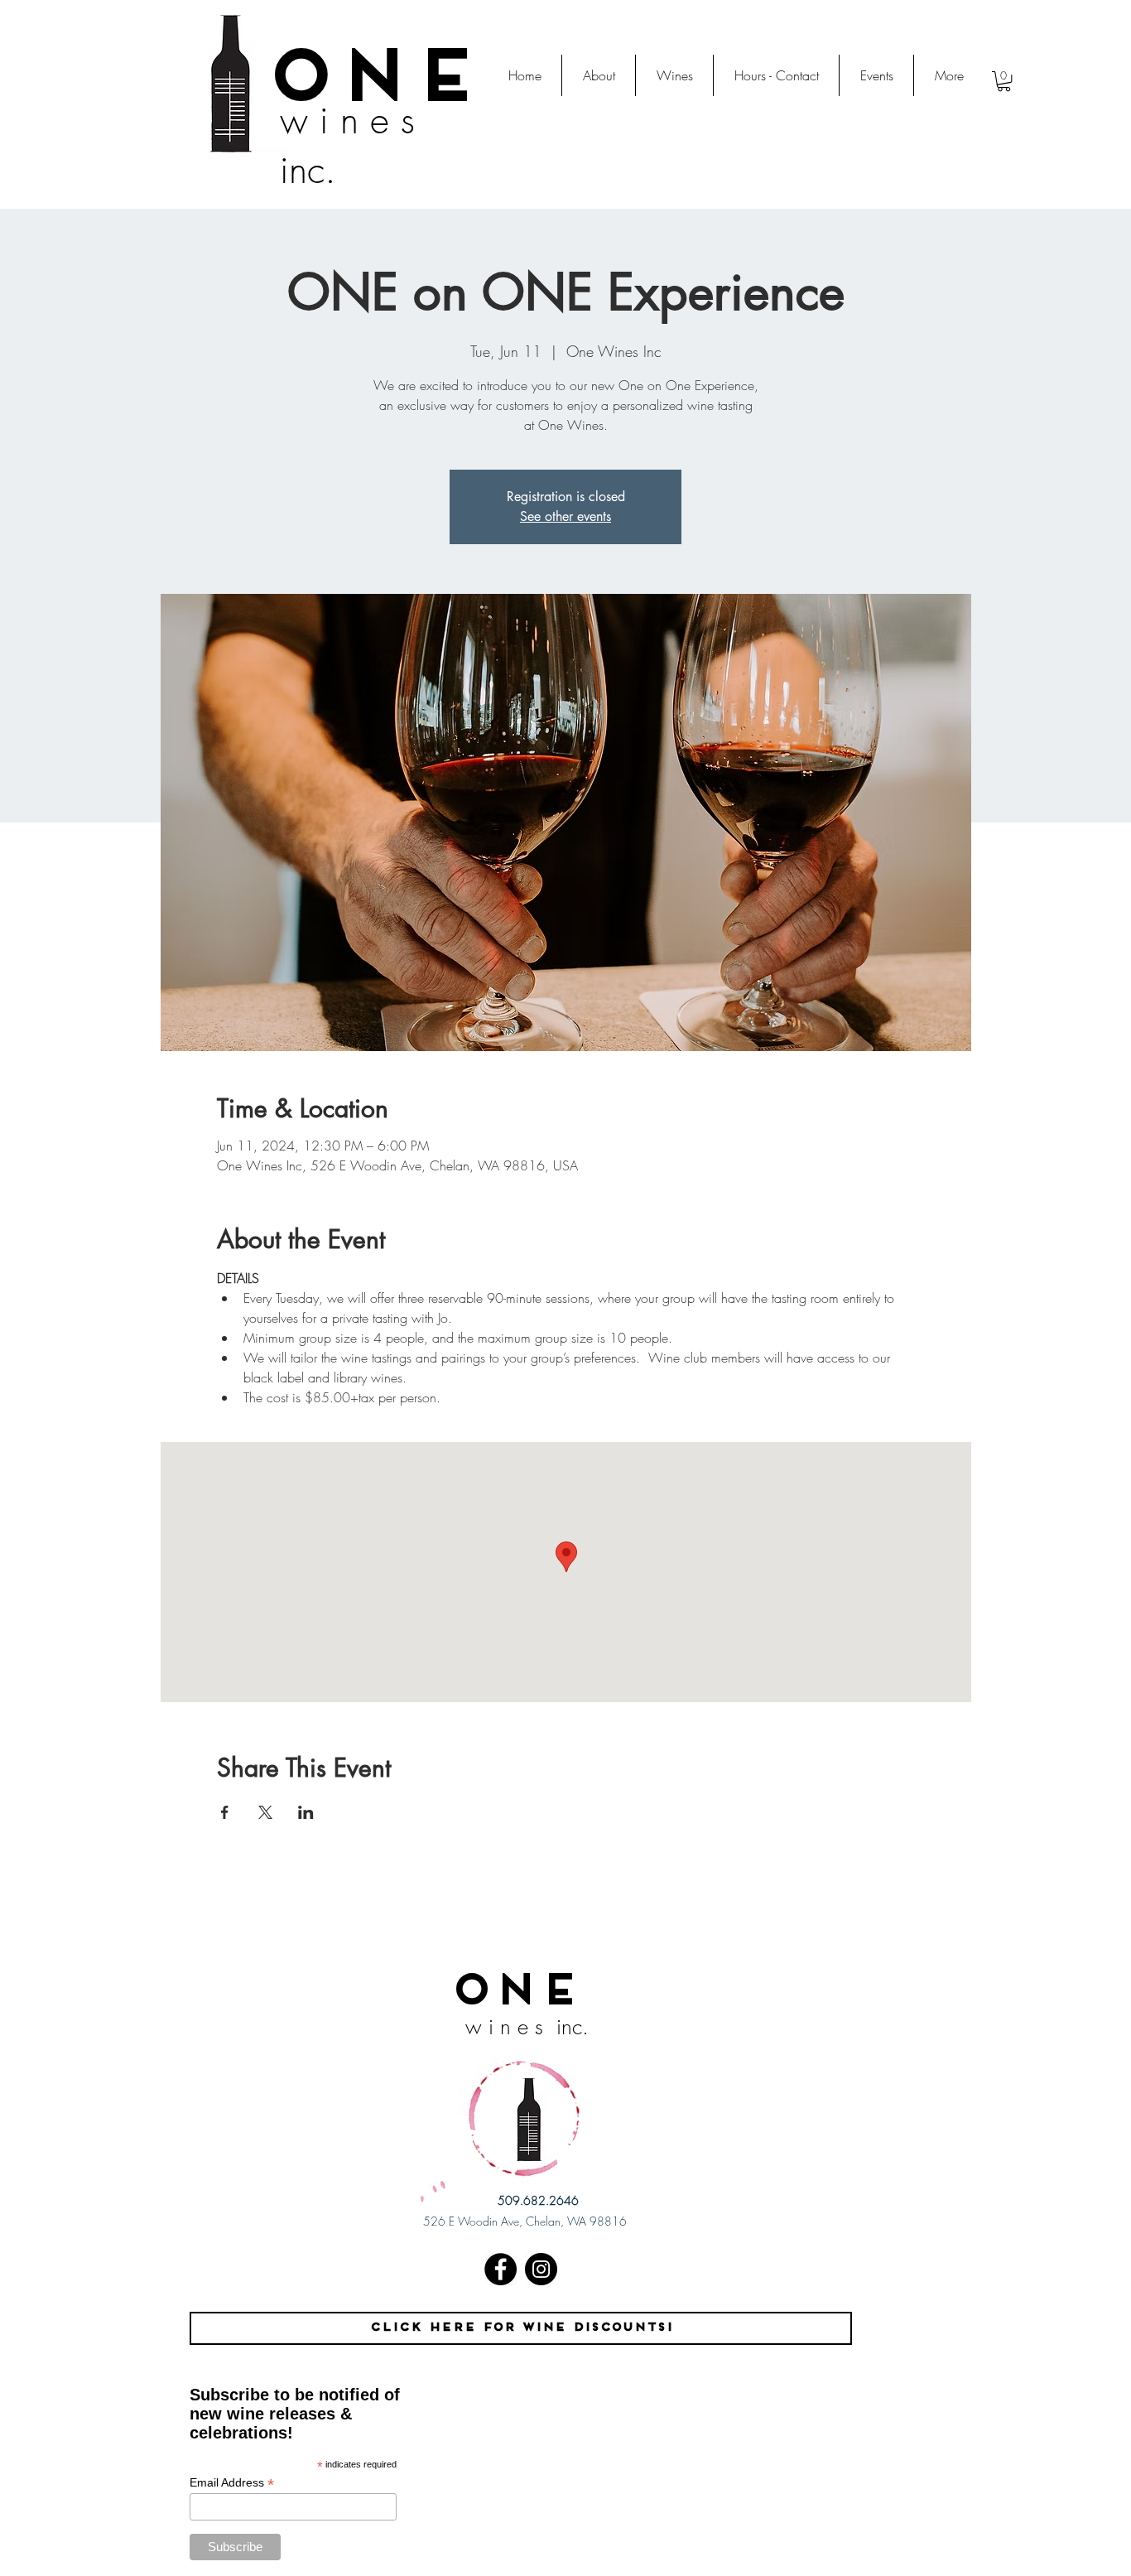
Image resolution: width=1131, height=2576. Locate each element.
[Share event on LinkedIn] (306, 1812)
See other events (565, 516)
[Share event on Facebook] (225, 1812)
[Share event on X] (265, 1812)
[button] (1004, 81)
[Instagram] (541, 2269)
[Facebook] (501, 2269)
